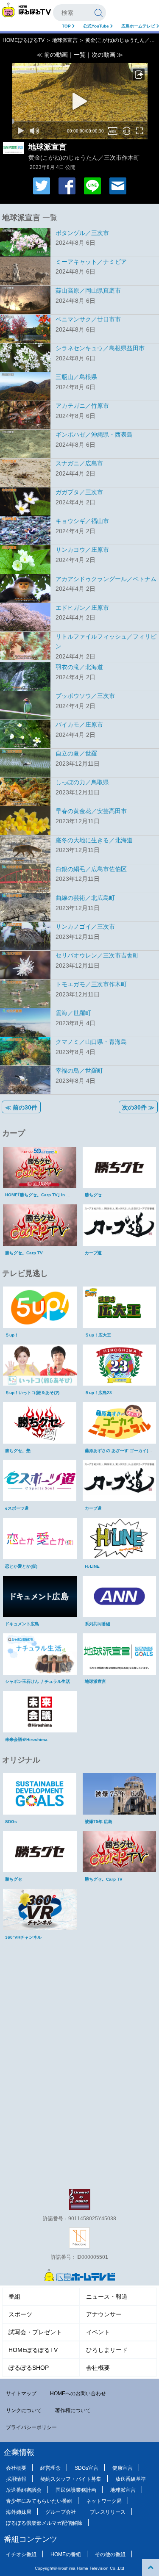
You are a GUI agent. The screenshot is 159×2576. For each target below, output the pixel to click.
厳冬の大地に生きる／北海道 (94, 840)
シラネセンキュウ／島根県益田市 (100, 348)
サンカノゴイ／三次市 (85, 927)
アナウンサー (104, 2314)
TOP (67, 26)
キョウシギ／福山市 (82, 521)
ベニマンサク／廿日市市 (88, 319)
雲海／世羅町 (73, 1013)
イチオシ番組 (21, 2554)
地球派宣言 (65, 40)
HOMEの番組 (66, 2554)
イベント (98, 2332)
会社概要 (98, 2368)
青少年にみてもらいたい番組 (39, 2501)
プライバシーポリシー (31, 2427)
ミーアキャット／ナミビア (91, 262)
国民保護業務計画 (76, 2490)
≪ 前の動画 (52, 55)
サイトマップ (21, 2393)
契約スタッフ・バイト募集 (71, 2479)
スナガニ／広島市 (79, 463)
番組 (14, 2297)
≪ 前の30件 (21, 1107)
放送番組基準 (131, 2479)
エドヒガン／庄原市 (82, 608)
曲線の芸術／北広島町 (85, 898)
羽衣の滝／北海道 (79, 667)
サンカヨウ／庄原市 (82, 550)
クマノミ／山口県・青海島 (91, 1042)
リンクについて (24, 2410)
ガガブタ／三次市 (79, 492)
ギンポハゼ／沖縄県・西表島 (94, 434)
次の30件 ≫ (138, 1107)
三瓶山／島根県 (76, 377)
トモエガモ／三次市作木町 (91, 984)
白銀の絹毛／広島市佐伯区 (91, 869)
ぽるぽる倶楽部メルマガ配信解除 (44, 2523)
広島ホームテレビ (139, 26)
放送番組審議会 (24, 2490)
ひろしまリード (107, 2350)
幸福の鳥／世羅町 (79, 1071)
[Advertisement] (80, 2002)
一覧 (80, 55)
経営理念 (50, 2468)
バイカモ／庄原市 (79, 725)
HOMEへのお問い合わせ (78, 2393)
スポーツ (20, 2314)
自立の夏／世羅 (76, 753)
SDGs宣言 (86, 2468)
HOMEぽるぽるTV (24, 40)
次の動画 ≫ (107, 55)
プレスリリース (108, 2512)
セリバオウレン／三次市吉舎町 (97, 955)
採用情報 (16, 2479)
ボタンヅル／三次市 (82, 233)
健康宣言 (123, 2468)
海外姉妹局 (19, 2512)
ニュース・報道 (107, 2297)
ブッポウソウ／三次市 (85, 696)
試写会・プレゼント (35, 2332)
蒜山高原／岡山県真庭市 (88, 291)
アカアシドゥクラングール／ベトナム (106, 579)
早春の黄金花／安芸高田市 (91, 811)
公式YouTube (97, 26)
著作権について (73, 2410)
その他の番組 (110, 2554)
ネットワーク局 (104, 2501)
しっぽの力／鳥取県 (82, 782)
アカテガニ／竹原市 (82, 406)
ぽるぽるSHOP (29, 2368)
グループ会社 (61, 2512)
